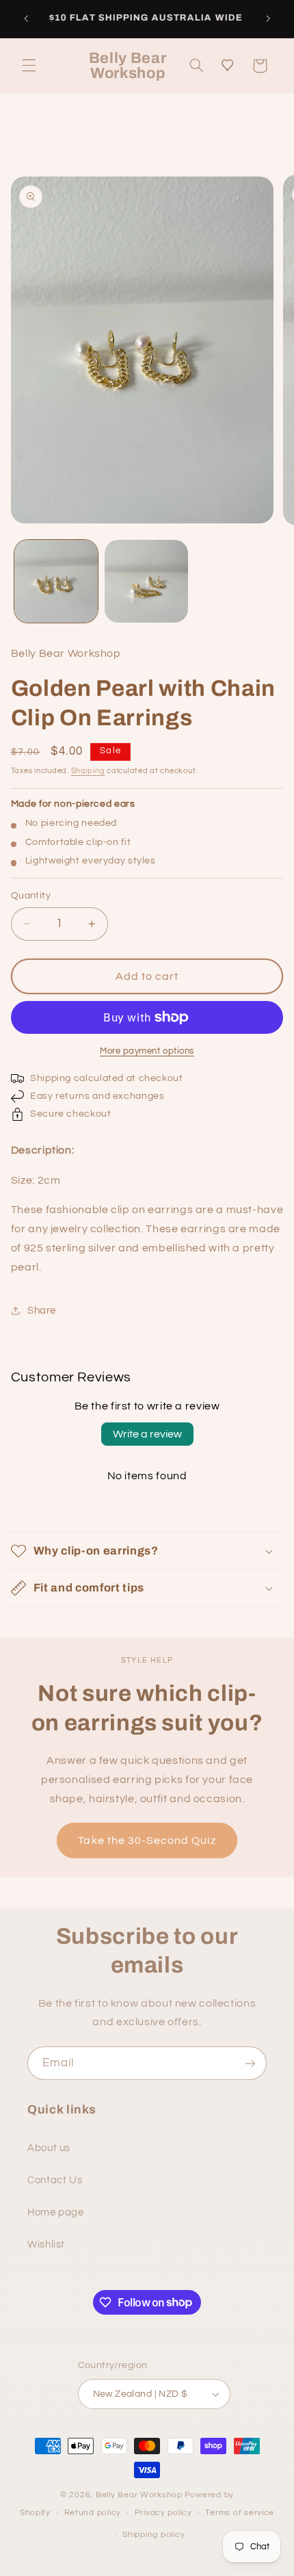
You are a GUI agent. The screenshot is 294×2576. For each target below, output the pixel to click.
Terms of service (240, 2513)
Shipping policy (153, 2535)
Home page (56, 2212)
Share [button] (42, 1311)
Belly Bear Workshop (139, 2495)
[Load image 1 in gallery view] (56, 582)
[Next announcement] (268, 18)
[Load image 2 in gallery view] (146, 582)
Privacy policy (163, 2513)
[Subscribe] (250, 2063)
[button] (29, 66)
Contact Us (55, 2180)
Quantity (31, 896)
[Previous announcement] (26, 18)
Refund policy (93, 2513)
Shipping (88, 771)
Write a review (147, 1434)
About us (49, 2148)
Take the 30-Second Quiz (147, 1840)
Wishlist (46, 2245)
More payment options (147, 1051)
